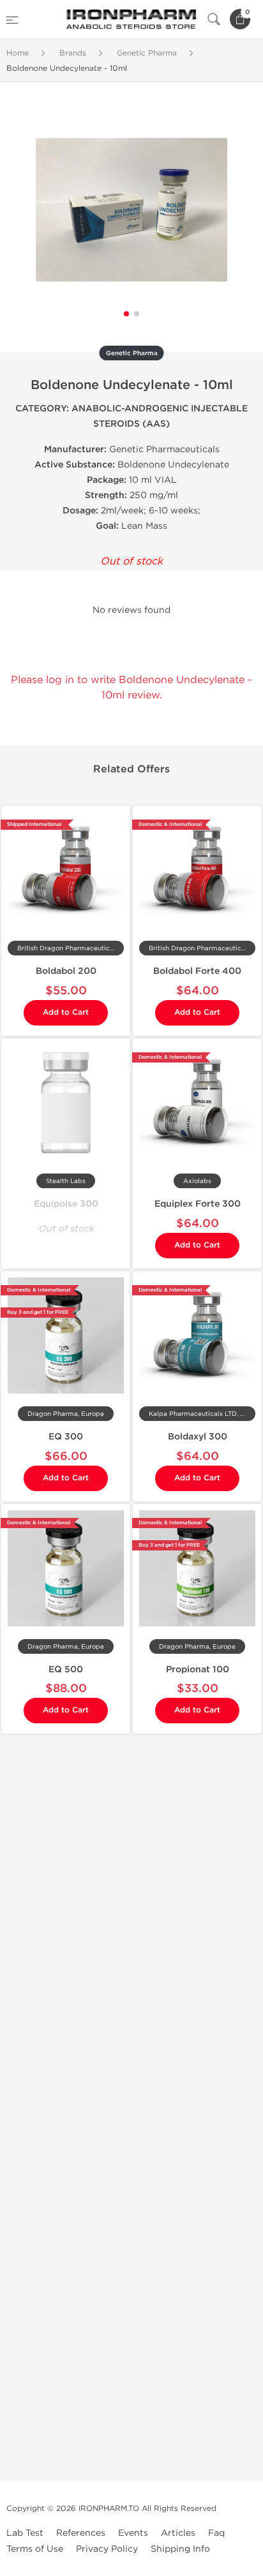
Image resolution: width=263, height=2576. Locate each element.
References (81, 2533)
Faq (216, 2533)
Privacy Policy (107, 2549)
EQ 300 (66, 1437)
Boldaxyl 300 (198, 1437)
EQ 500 (66, 1669)
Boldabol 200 (66, 971)
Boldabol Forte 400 (197, 971)
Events (133, 2533)
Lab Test (25, 2533)
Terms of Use (35, 2549)
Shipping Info (180, 2549)
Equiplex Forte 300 (198, 1204)
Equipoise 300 (66, 1204)
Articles (178, 2533)
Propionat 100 (198, 1669)
